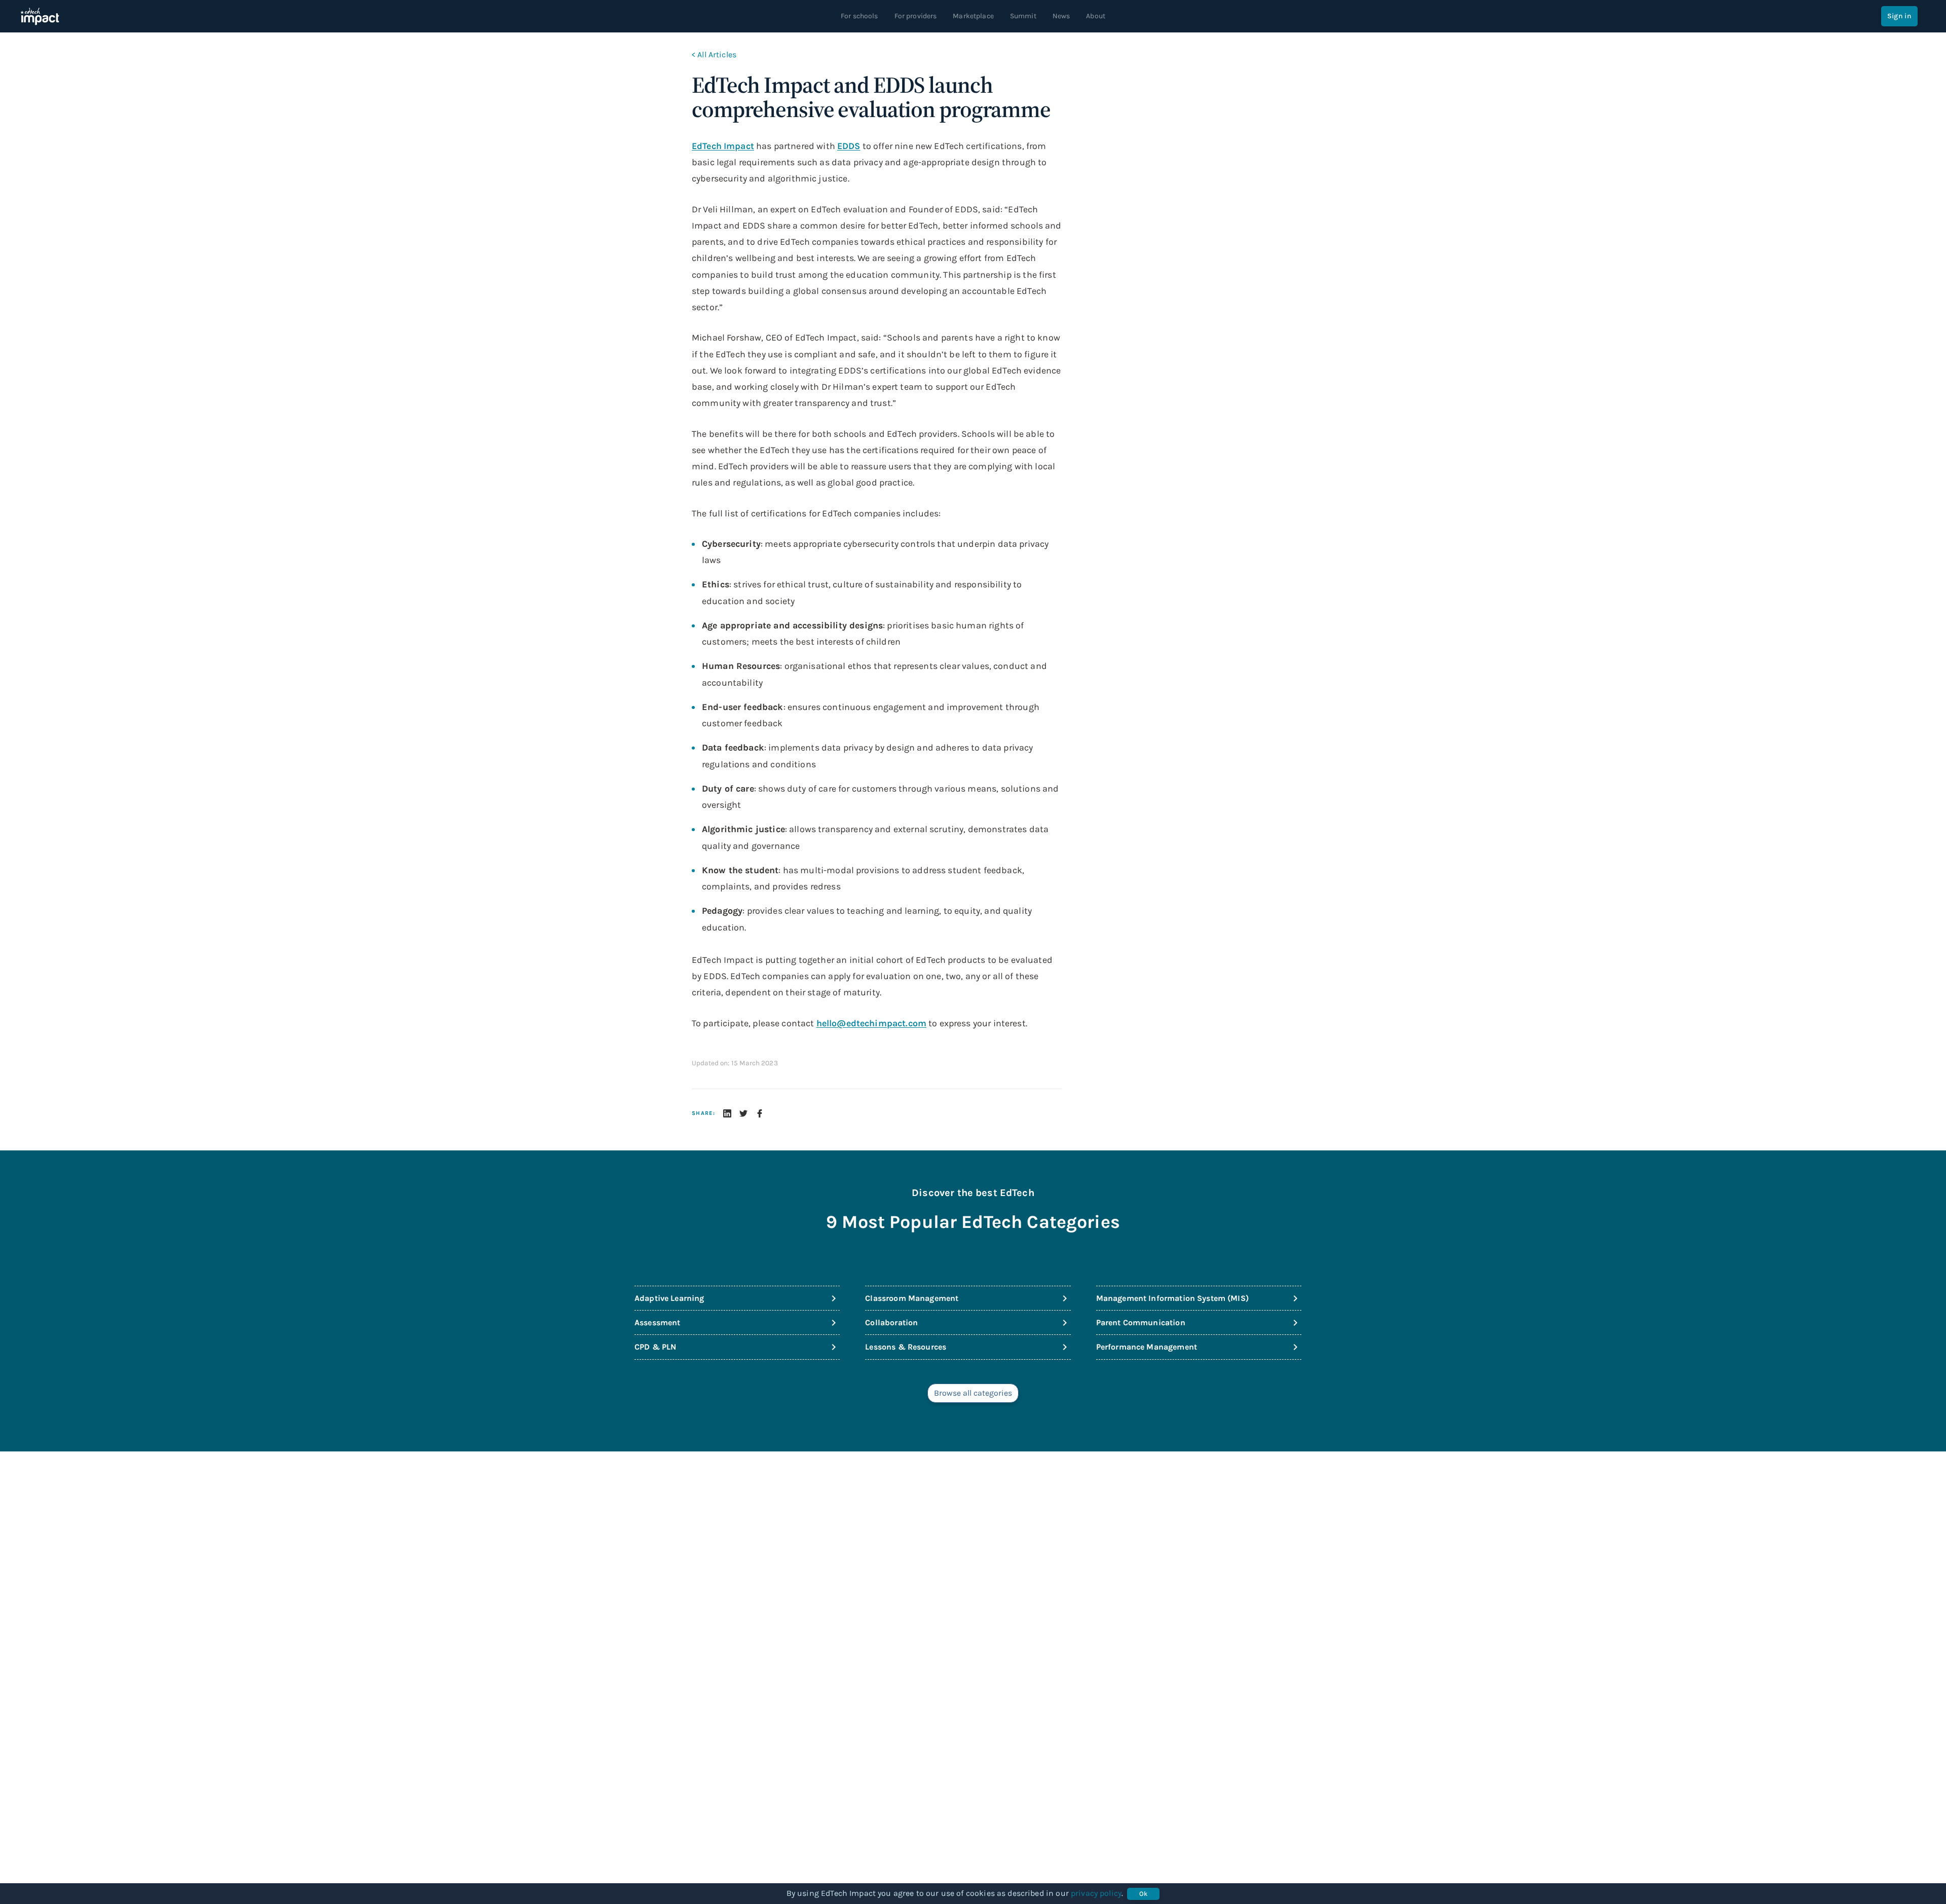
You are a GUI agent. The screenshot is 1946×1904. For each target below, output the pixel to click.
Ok (1144, 1894)
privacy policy (1096, 1893)
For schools (859, 16)
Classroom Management (912, 1298)
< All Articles (714, 54)
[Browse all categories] (973, 1405)
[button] (727, 1113)
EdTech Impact (723, 146)
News (1061, 16)
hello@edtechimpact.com (871, 1023)
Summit (1023, 16)
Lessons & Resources (906, 1347)
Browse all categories (973, 1393)
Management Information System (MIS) (1172, 1298)
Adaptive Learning (669, 1298)
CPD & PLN (655, 1347)
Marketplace (973, 16)
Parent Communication (1141, 1322)
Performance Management (1147, 1347)
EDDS (849, 146)
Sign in (1899, 16)
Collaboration (891, 1322)
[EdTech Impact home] (40, 16)
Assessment (658, 1322)
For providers (916, 16)
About (1096, 16)
